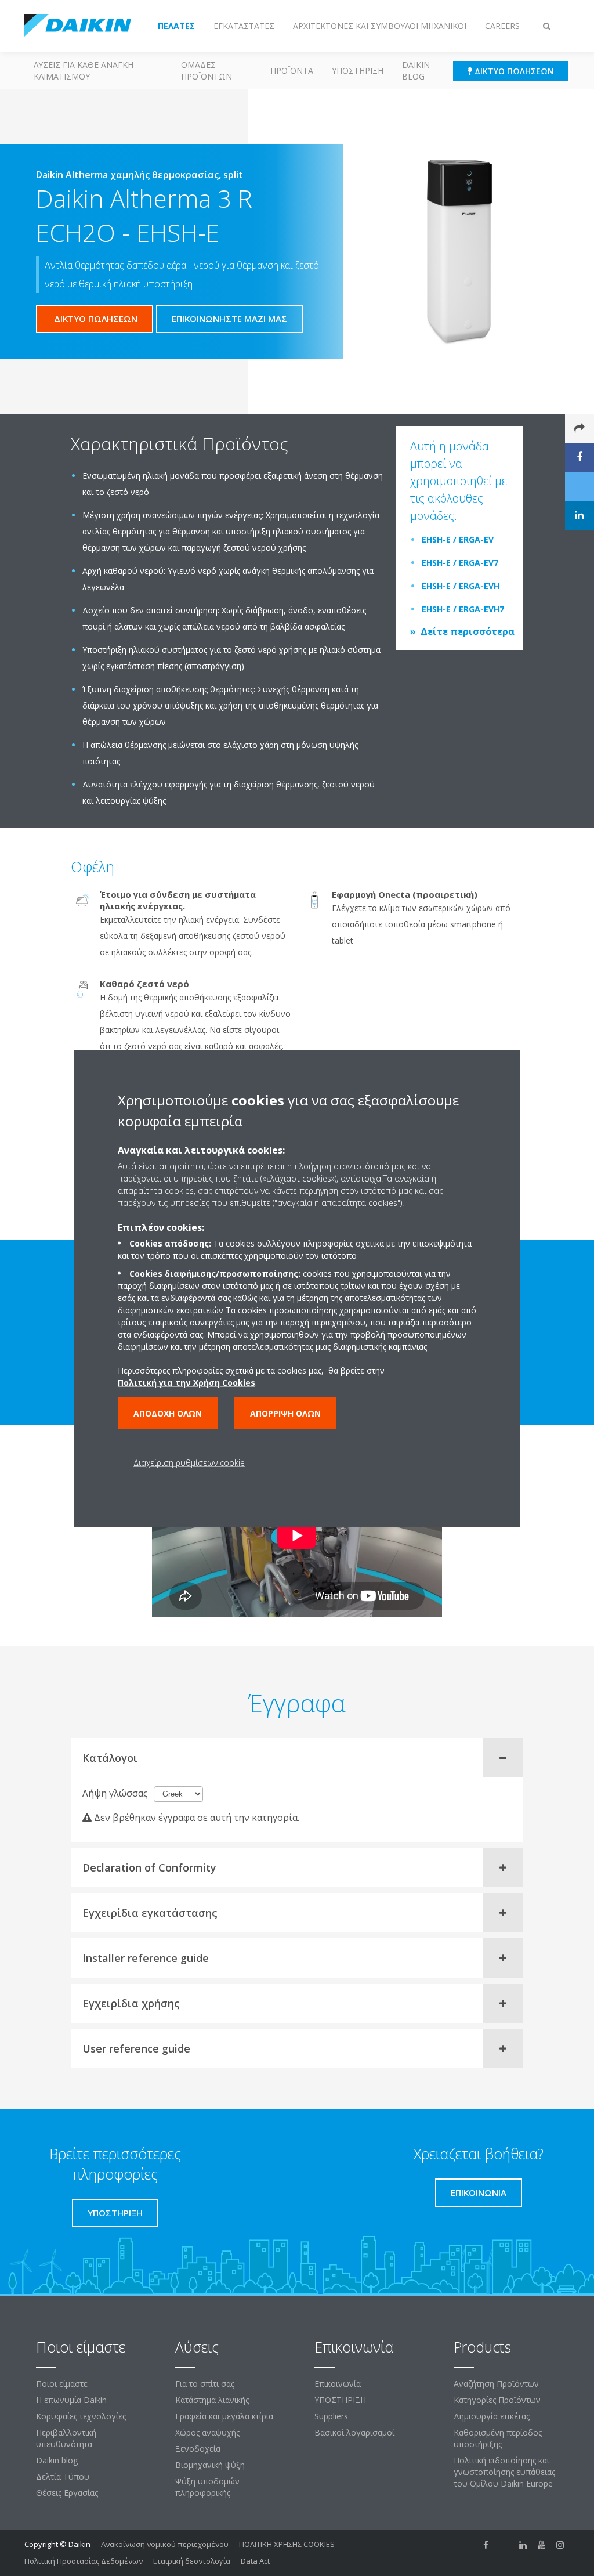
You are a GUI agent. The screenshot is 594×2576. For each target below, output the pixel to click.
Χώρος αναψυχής (207, 2432)
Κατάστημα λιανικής (212, 2400)
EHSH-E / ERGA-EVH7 (463, 609)
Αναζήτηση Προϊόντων (496, 2384)
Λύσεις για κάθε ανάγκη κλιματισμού (84, 71)
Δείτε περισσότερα (468, 631)
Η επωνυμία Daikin (71, 2400)
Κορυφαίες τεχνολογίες (81, 2416)
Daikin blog (416, 71)
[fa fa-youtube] (542, 2545)
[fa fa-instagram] (560, 2545)
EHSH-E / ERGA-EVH (461, 586)
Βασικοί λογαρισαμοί (354, 2432)
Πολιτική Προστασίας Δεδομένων (84, 2561)
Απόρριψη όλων (285, 1413)
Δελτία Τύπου (63, 2476)
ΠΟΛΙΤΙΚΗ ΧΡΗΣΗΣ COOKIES (287, 2544)
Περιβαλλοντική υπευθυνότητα (66, 2438)
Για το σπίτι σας (205, 2384)
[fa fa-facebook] (486, 2545)
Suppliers (331, 2416)
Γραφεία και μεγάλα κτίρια (224, 2416)
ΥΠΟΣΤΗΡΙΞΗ (358, 71)
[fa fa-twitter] (505, 2545)
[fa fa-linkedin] (523, 2545)
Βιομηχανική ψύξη (210, 2465)
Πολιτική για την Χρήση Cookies (186, 1382)
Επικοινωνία (338, 2384)
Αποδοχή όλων (168, 1413)
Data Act (255, 2561)
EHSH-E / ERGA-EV (458, 539)
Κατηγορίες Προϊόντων (497, 2400)
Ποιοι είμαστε (62, 2384)
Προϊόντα (292, 71)
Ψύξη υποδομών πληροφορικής (207, 2487)
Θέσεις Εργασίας (67, 2493)
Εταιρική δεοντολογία (192, 2561)
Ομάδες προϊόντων (207, 71)
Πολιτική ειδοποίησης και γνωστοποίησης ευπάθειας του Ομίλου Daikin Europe (504, 2472)
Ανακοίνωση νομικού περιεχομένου (165, 2544)
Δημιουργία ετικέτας (492, 2416)
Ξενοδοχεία (198, 2449)
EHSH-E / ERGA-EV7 (460, 563)
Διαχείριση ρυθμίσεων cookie (189, 1462)
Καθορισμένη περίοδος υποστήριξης (498, 2438)
